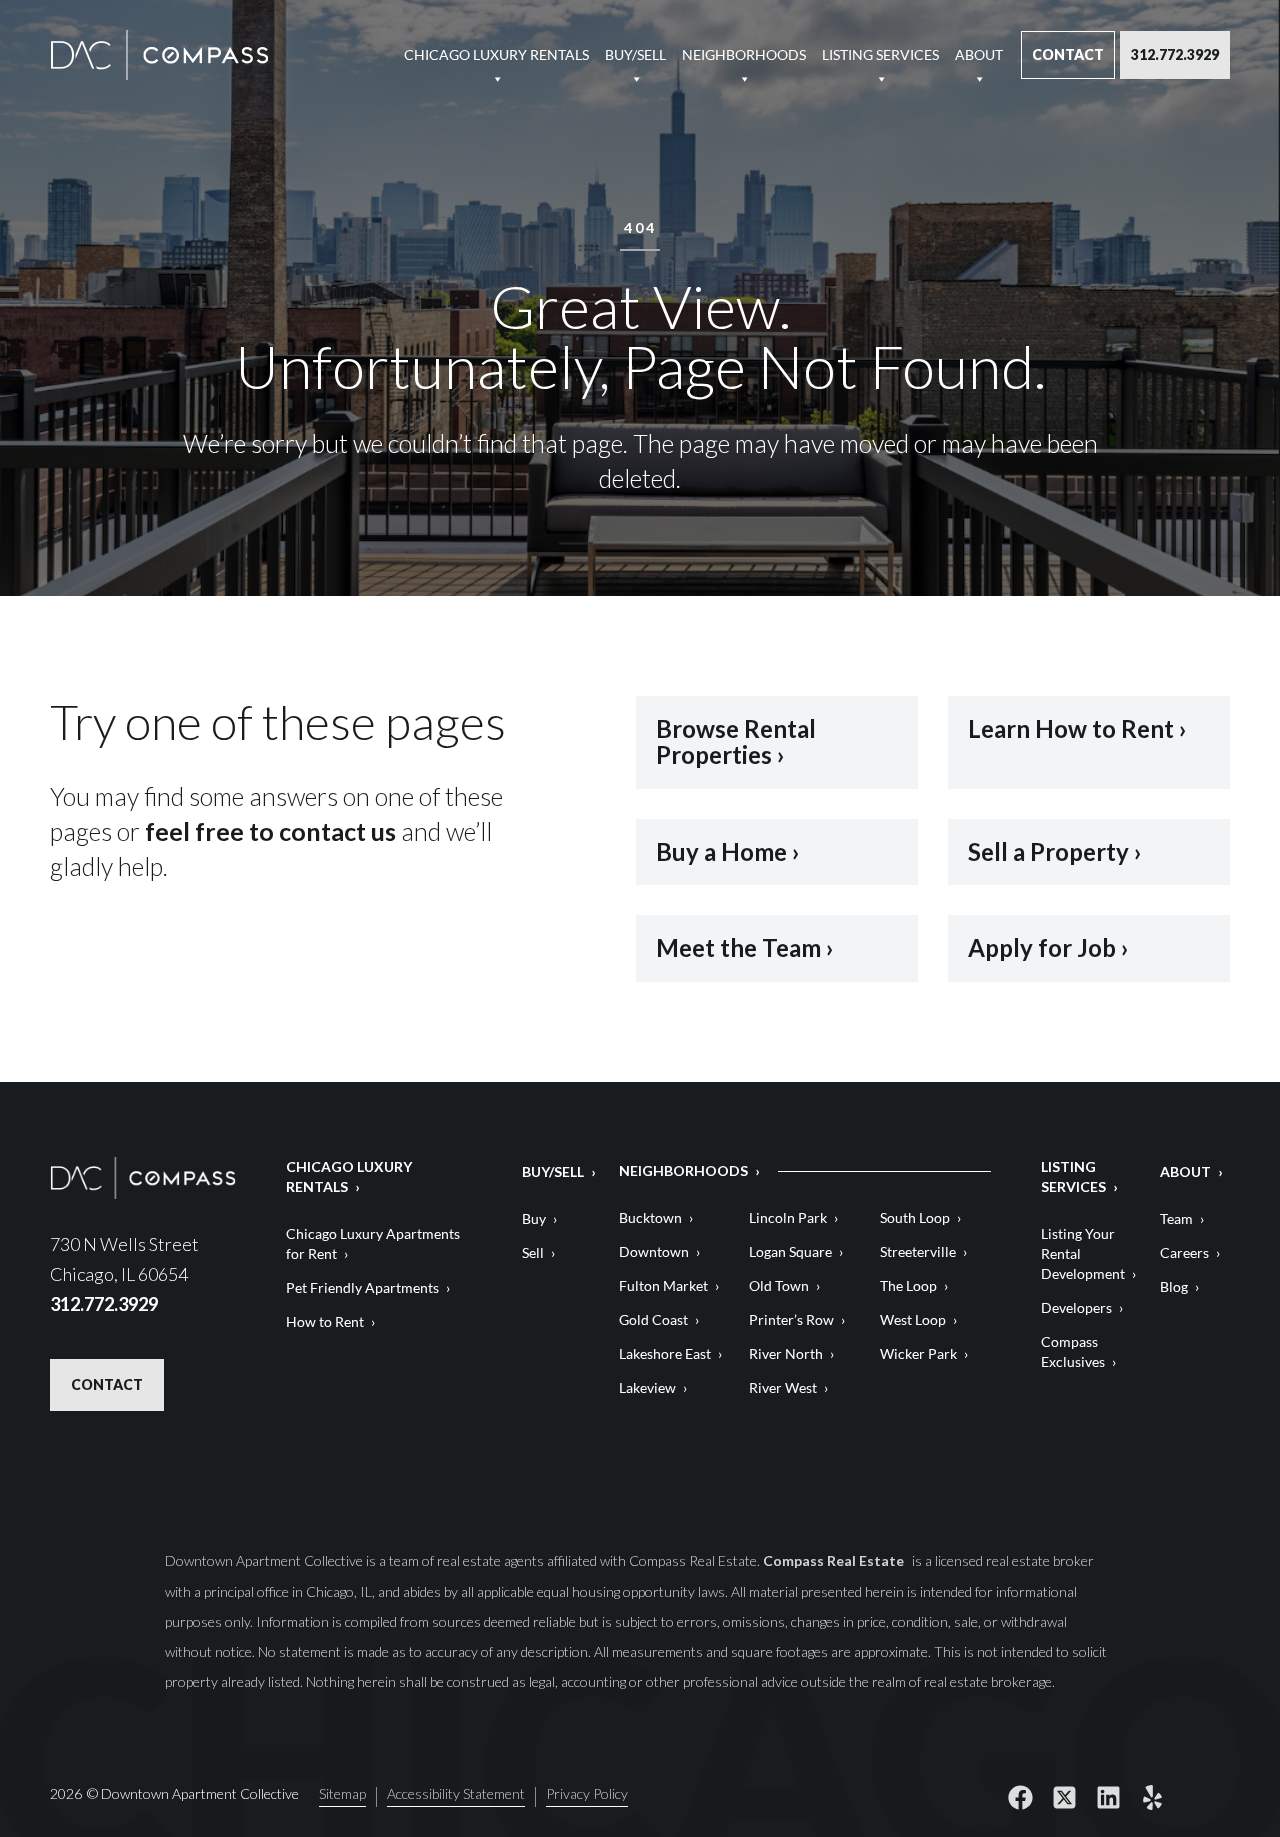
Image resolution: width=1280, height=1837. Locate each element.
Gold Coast (653, 1319)
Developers (1076, 1307)
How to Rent (325, 1321)
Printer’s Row (791, 1319)
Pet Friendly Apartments (362, 1287)
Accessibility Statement (456, 1794)
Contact (1068, 54)
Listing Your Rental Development (1083, 1253)
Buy (534, 1218)
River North (786, 1353)
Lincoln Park (788, 1217)
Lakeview (647, 1387)
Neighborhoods (744, 54)
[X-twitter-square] (1064, 1797)
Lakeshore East (665, 1353)
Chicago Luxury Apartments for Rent (373, 1243)
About (979, 54)
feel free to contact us (270, 831)
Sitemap (342, 1794)
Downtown (654, 1251)
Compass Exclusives (1073, 1351)
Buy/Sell (635, 54)
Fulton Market (663, 1285)
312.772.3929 (1175, 54)
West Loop (913, 1319)
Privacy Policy (587, 1794)
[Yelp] (1152, 1797)
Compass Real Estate (835, 1560)
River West (783, 1387)
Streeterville (918, 1251)
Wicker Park (918, 1353)
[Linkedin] (1108, 1797)
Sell (533, 1252)
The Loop (908, 1285)
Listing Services (880, 54)
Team (1176, 1218)
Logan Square (790, 1251)
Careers (1184, 1252)
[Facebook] (1020, 1797)
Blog (1174, 1286)
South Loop (915, 1217)
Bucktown (650, 1217)
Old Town (779, 1285)
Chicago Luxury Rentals (496, 54)
